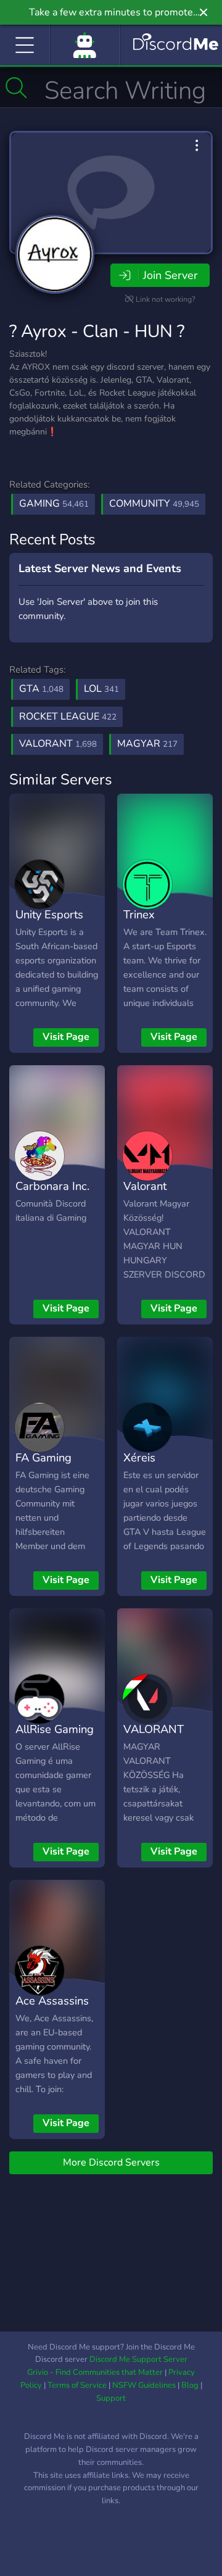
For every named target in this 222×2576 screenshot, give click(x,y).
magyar (147, 744)
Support (111, 2398)
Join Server (170, 275)
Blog (190, 2385)
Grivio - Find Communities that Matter (95, 2372)
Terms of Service (77, 2385)
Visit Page (66, 1037)
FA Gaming (43, 1457)
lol (101, 689)
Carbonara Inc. (52, 1186)
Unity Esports (49, 914)
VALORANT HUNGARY (154, 1738)
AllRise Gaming (55, 1729)
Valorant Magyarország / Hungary (163, 1204)
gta (41, 689)
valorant (58, 744)
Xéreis (139, 1457)
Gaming (54, 504)
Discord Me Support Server (138, 2359)
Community (154, 504)
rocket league (68, 717)
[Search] (16, 88)
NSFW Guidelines (144, 2385)
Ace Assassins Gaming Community (52, 2019)
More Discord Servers (111, 2163)
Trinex (139, 914)
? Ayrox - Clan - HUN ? (97, 331)
